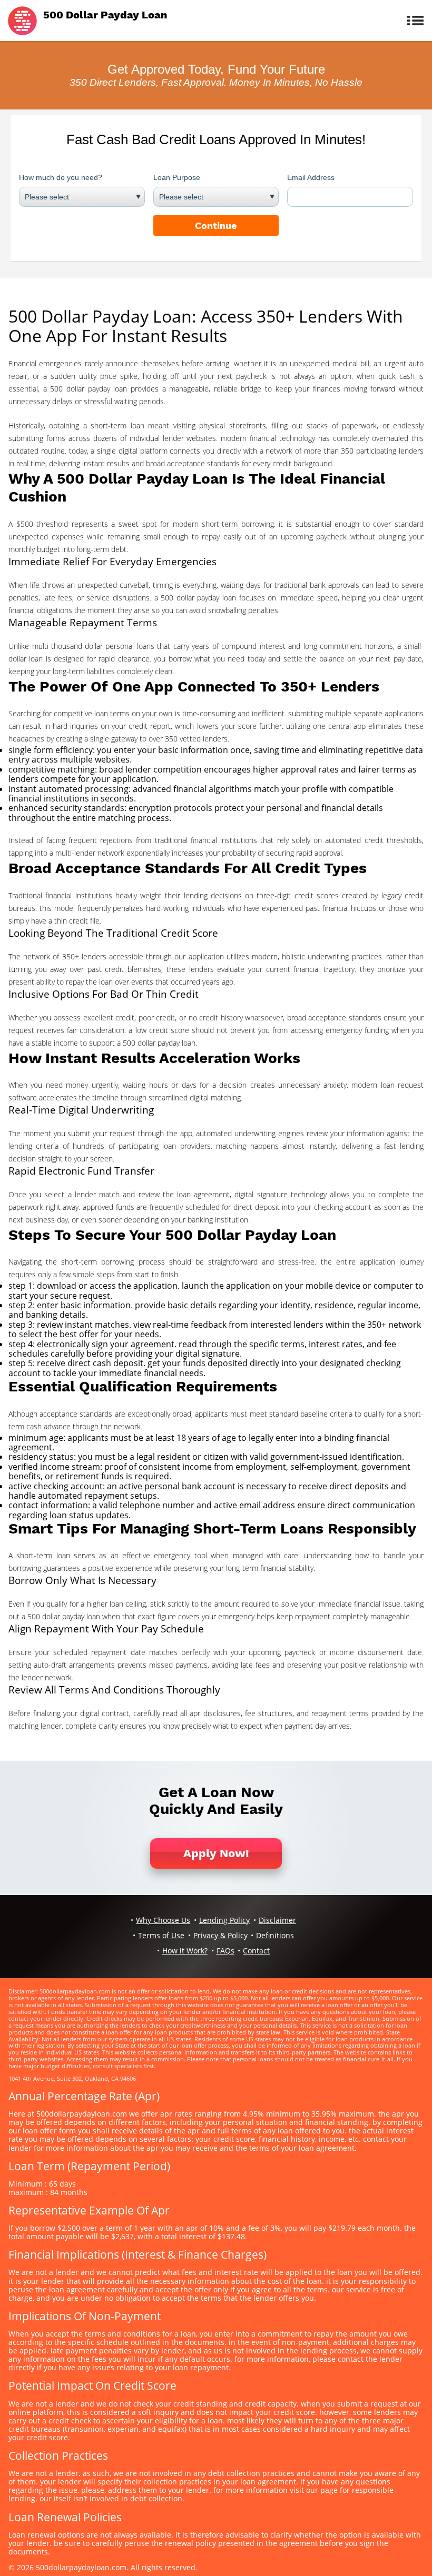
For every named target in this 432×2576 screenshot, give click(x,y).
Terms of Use (161, 1935)
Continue (216, 225)
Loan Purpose (177, 177)
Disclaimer (277, 1920)
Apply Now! (216, 1853)
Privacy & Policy (220, 1935)
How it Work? (185, 1951)
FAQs (225, 1951)
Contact (256, 1951)
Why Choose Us (163, 1920)
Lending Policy (224, 1920)
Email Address (311, 177)
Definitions (275, 1935)
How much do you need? (61, 177)
